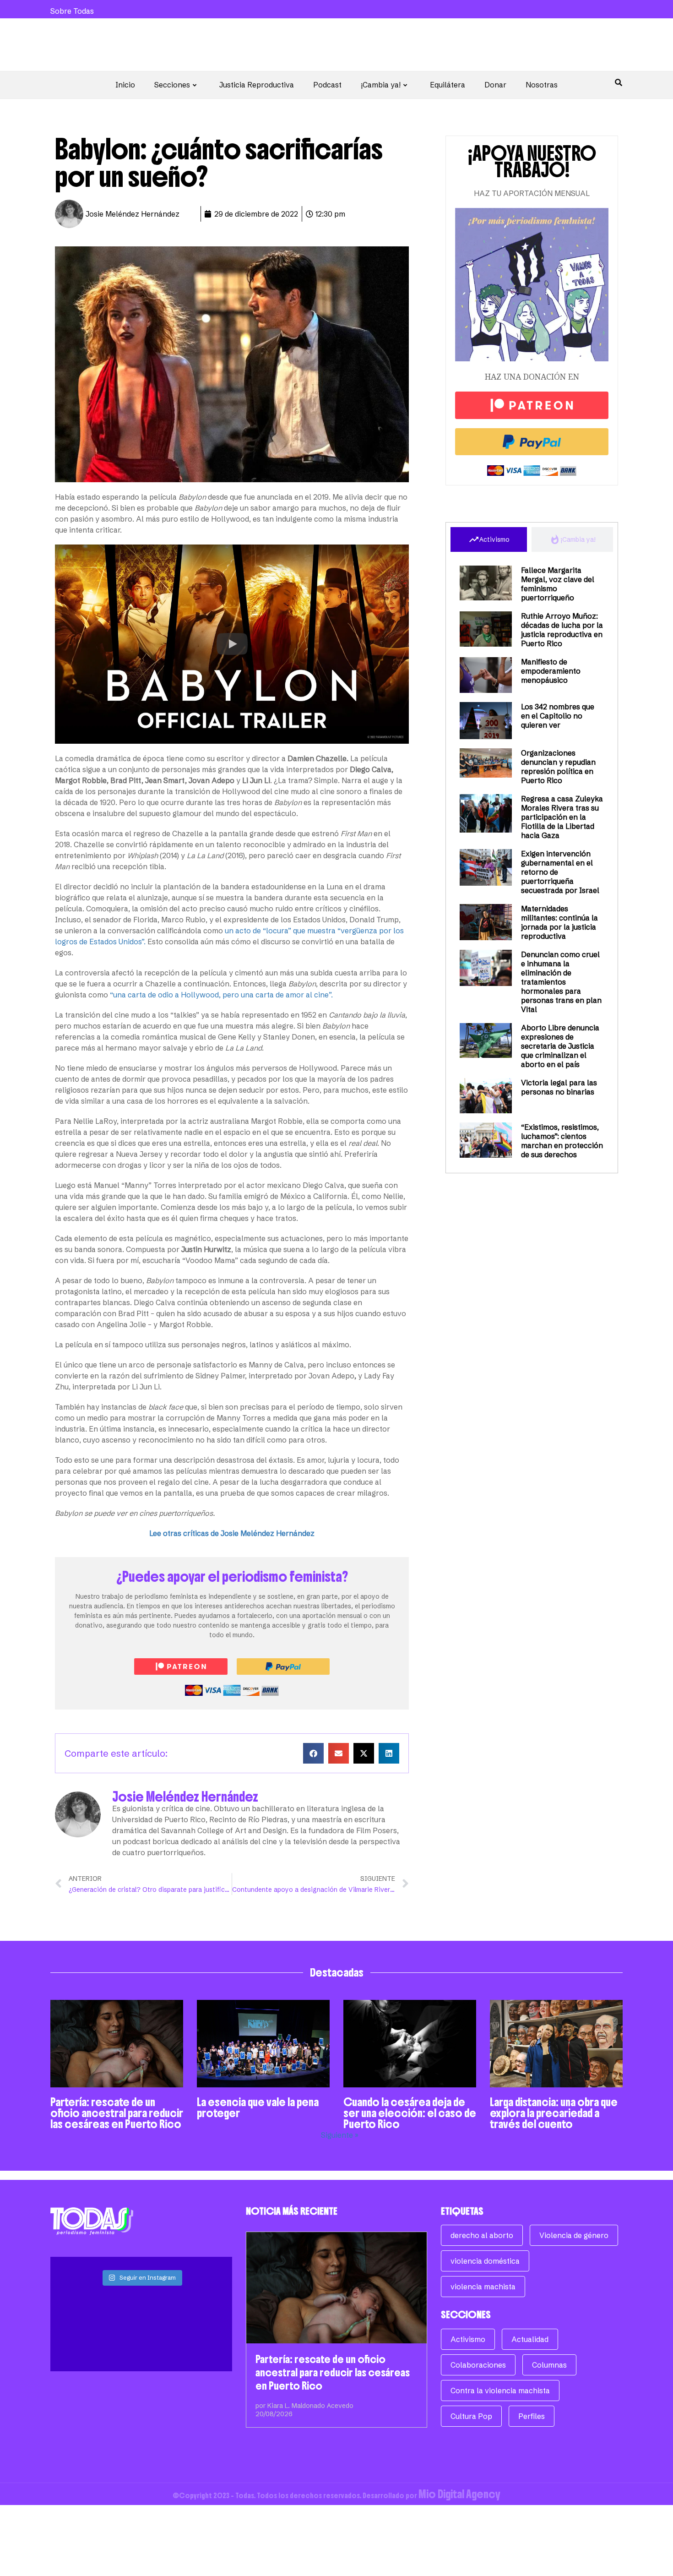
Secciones (172, 85)
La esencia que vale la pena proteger (258, 2108)
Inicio (125, 85)
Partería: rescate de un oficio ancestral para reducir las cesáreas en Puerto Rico (117, 2113)
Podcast (327, 85)
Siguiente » (340, 2135)
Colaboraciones (478, 2365)
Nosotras (542, 85)
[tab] (489, 539)
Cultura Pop (471, 2416)
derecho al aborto (482, 2235)
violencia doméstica (485, 2261)
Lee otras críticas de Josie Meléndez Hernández (232, 1533)
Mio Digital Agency (459, 2494)
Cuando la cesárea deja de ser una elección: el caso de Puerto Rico (410, 2113)
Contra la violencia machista (500, 2391)
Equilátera (448, 85)
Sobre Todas (72, 11)
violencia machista (483, 2287)
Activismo (468, 2339)
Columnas (549, 2365)
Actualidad (530, 2339)
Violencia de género (574, 2235)
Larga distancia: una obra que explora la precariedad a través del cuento (554, 2113)
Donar (495, 85)
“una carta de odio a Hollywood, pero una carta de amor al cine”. (221, 995)
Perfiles (532, 2416)
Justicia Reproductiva (257, 85)
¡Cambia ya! (381, 85)
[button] (232, 644)
